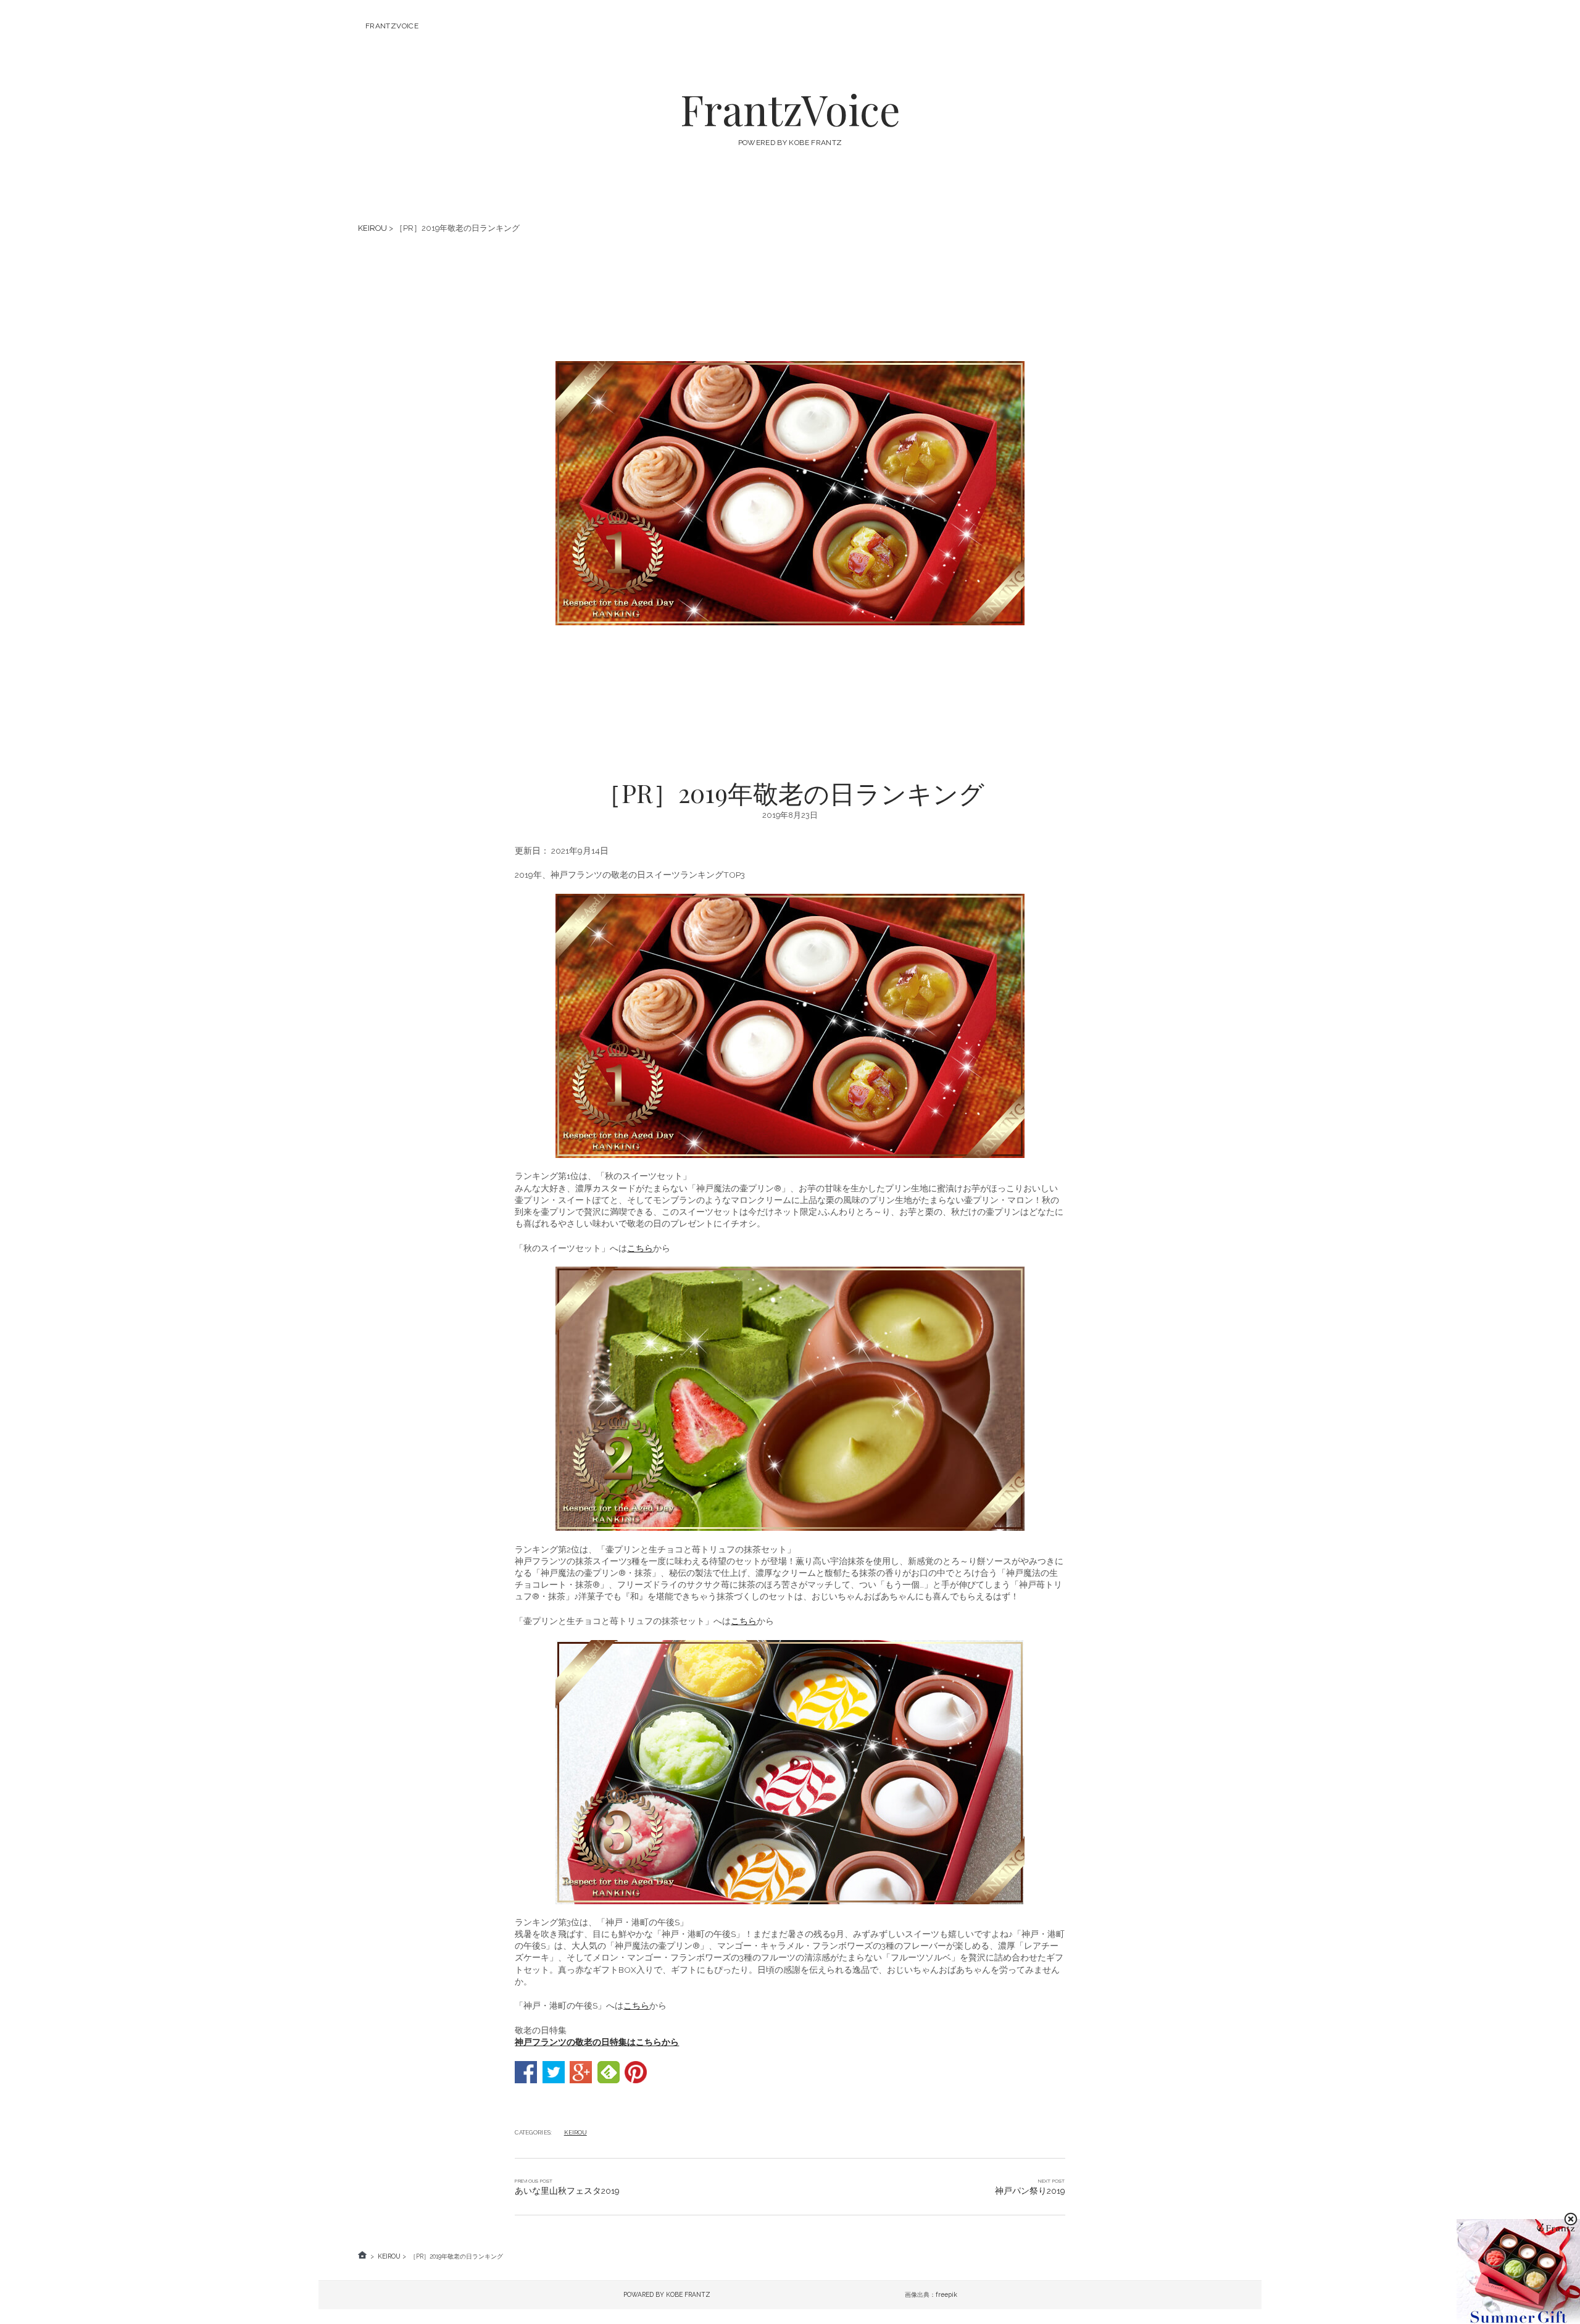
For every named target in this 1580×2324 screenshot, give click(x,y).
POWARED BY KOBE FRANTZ (667, 2294)
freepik (946, 2294)
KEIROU (372, 228)
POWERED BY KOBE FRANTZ (790, 143)
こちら (640, 1248)
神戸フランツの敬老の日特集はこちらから (597, 2042)
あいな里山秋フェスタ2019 (567, 2191)
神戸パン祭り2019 (1030, 2191)
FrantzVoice (392, 26)
